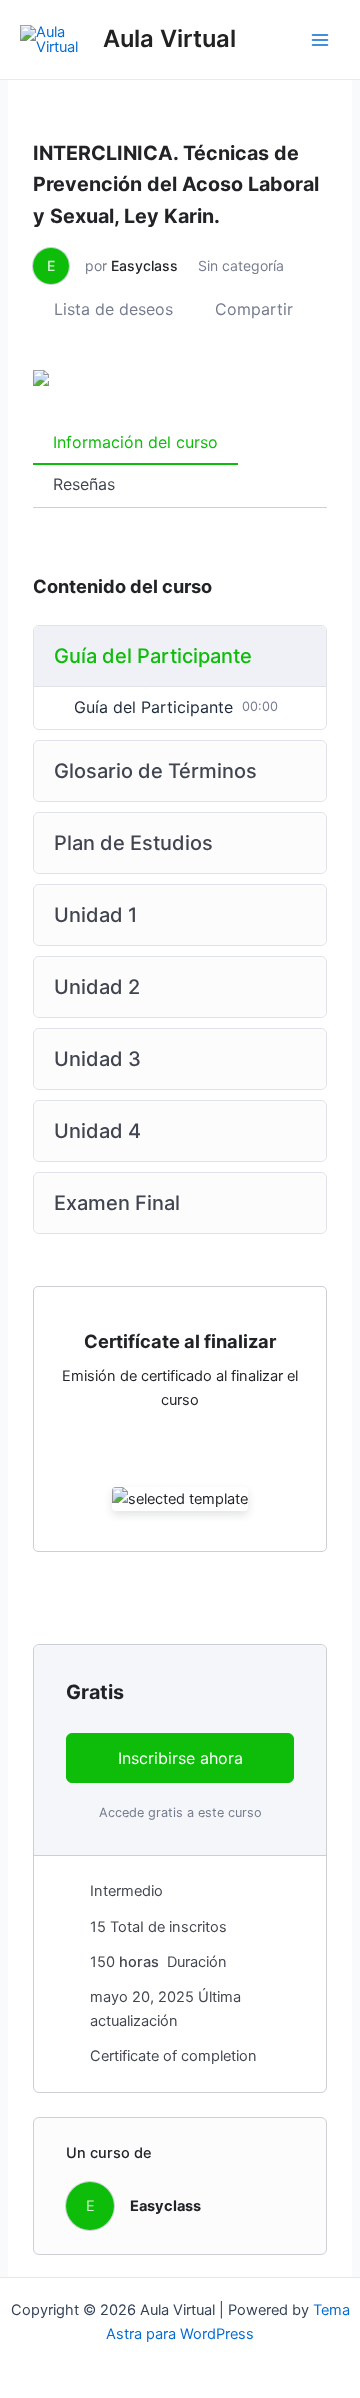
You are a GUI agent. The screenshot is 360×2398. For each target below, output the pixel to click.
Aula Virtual (169, 38)
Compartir (254, 309)
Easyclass (144, 265)
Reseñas (84, 484)
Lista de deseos (113, 309)
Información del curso (135, 442)
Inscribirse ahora (180, 1758)
